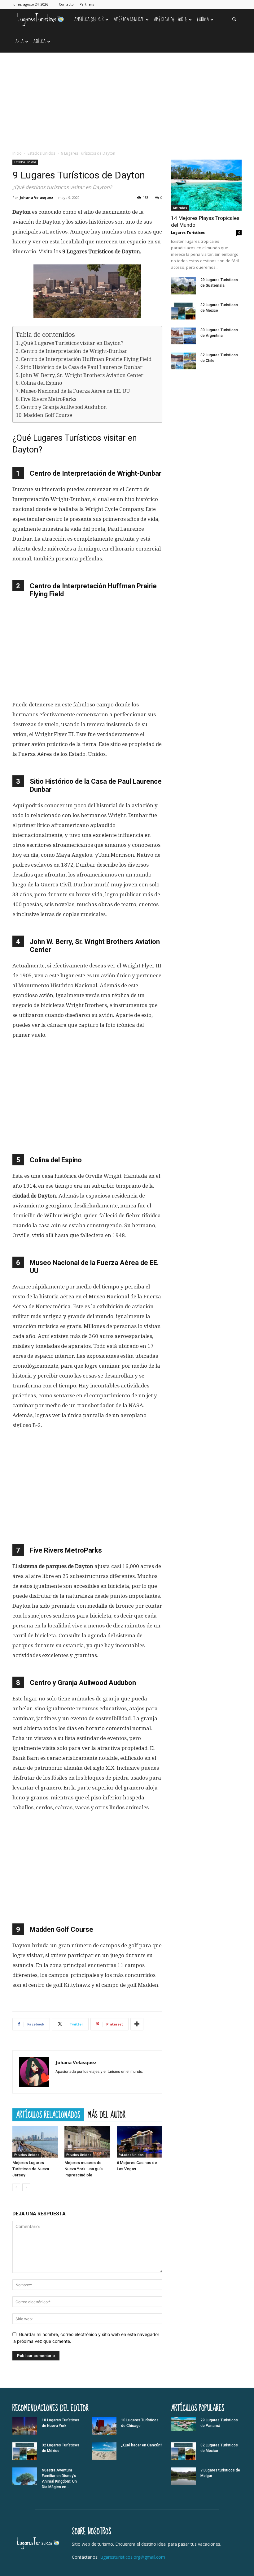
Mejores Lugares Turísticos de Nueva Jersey (31, 2169)
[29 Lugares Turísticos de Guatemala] (183, 286)
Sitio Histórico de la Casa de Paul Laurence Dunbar (82, 367)
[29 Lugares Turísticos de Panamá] (183, 2424)
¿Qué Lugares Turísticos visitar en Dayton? (72, 343)
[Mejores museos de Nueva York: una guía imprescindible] (87, 2142)
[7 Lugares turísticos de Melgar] (183, 2476)
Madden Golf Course (48, 415)
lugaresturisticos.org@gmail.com (132, 2557)
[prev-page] (16, 2187)
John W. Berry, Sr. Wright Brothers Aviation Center (82, 375)
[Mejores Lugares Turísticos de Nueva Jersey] (35, 2142)
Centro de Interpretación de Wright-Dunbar (74, 351)
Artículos (180, 208)
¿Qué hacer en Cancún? (142, 2445)
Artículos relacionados (48, 2115)
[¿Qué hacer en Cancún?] (104, 2451)
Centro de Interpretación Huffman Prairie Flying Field (86, 359)
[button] (234, 20)
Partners (87, 4)
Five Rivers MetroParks (48, 399)
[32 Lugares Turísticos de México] (183, 311)
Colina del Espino (41, 383)
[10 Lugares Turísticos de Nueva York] (25, 2426)
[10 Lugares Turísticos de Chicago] (104, 2426)
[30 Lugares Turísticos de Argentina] (183, 336)
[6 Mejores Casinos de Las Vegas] (140, 2142)
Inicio (17, 153)
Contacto (66, 4)
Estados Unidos (41, 153)
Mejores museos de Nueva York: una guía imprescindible (83, 2169)
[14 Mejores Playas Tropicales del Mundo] (206, 185)
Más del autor (107, 2115)
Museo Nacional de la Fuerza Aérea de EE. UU (75, 391)
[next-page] (26, 2187)
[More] (137, 2024)
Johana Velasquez (37, 197)
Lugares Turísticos (188, 232)
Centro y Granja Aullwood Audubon (64, 407)
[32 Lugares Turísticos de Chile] (183, 361)
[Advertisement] (127, 99)
